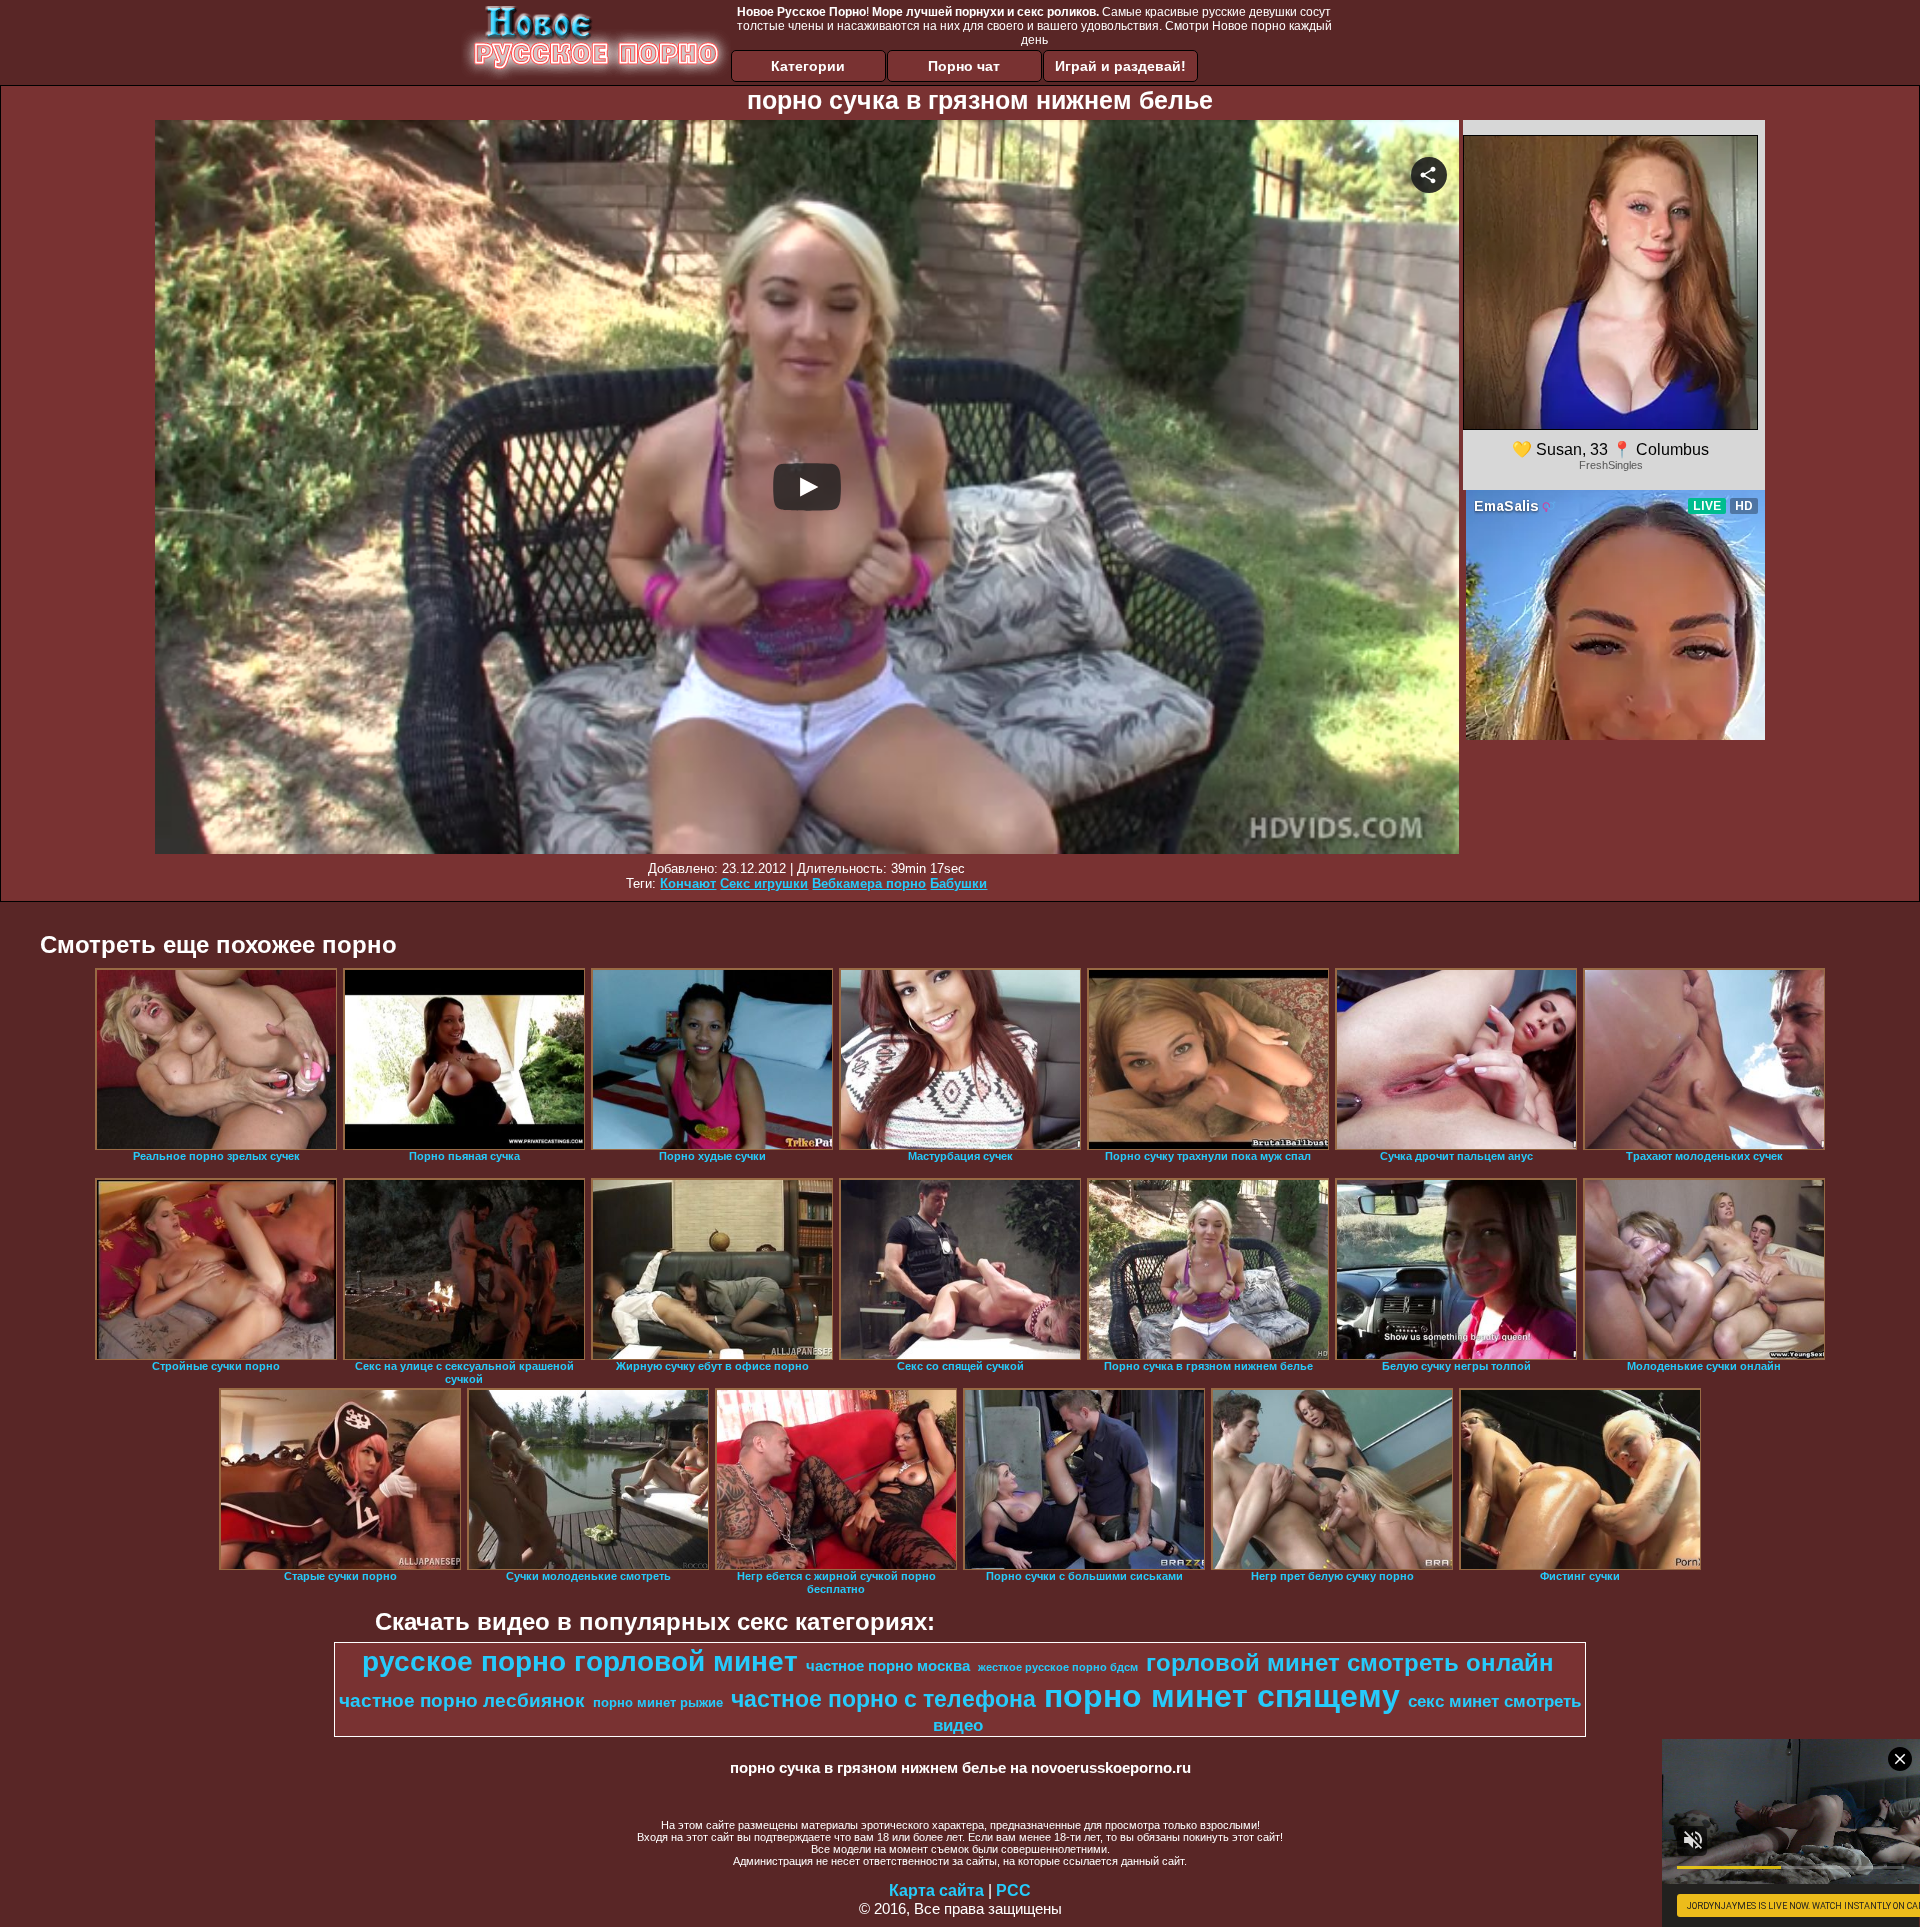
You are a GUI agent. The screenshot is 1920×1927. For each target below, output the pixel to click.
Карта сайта (936, 1890)
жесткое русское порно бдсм (1058, 1667)
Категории (808, 66)
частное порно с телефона (883, 1699)
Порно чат (964, 66)
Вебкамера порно (869, 883)
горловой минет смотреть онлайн (1350, 1662)
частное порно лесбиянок (462, 1700)
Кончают (688, 883)
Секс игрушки (764, 883)
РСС (1013, 1890)
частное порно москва (888, 1666)
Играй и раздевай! (1120, 66)
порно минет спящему (1222, 1696)
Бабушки (958, 883)
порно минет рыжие (658, 1702)
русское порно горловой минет (580, 1661)
